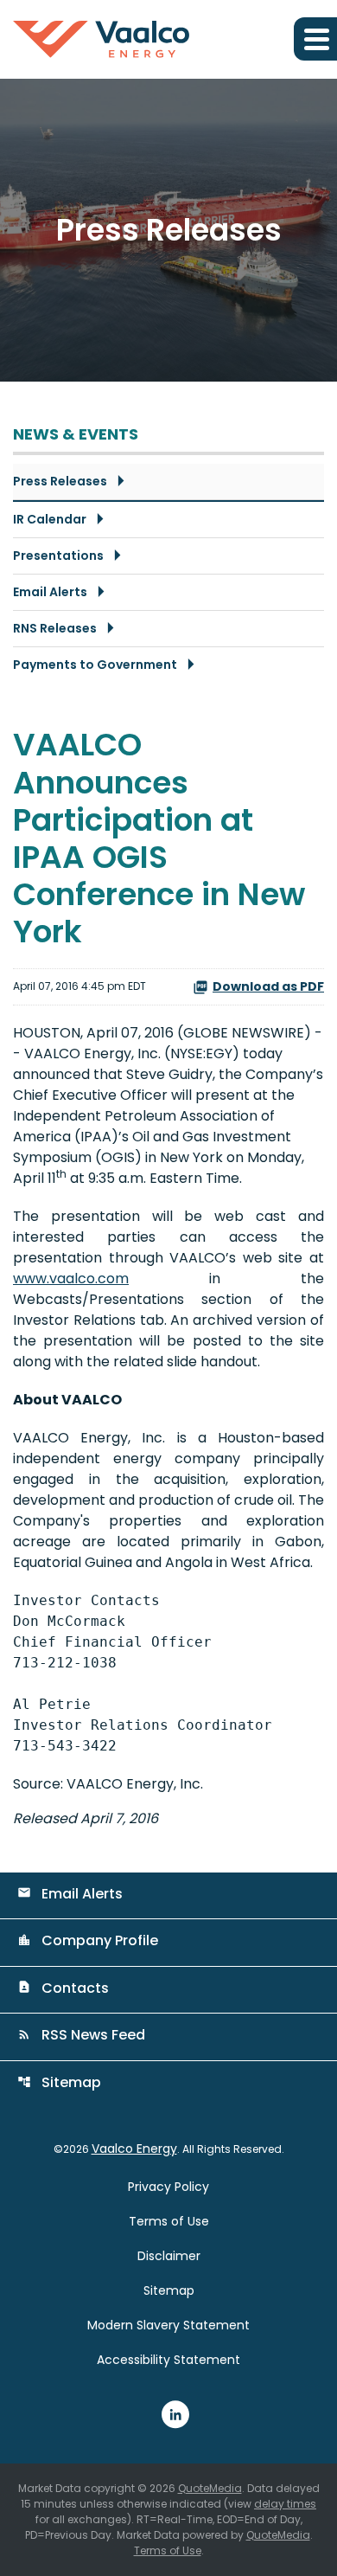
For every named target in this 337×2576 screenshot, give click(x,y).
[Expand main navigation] (315, 39)
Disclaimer (169, 2256)
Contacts (63, 1988)
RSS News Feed (81, 2035)
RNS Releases (55, 628)
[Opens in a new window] (175, 2413)
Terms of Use (169, 2221)
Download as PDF (268, 986)
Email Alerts (50, 592)
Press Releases (60, 481)
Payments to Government (95, 665)
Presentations (58, 556)
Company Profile (88, 1940)
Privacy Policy (168, 2187)
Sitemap (59, 2082)
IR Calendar (50, 519)
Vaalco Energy (134, 2149)
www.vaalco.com (71, 1278)
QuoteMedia (210, 2488)
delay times (285, 2504)
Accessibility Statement (168, 2360)
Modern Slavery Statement (168, 2325)
